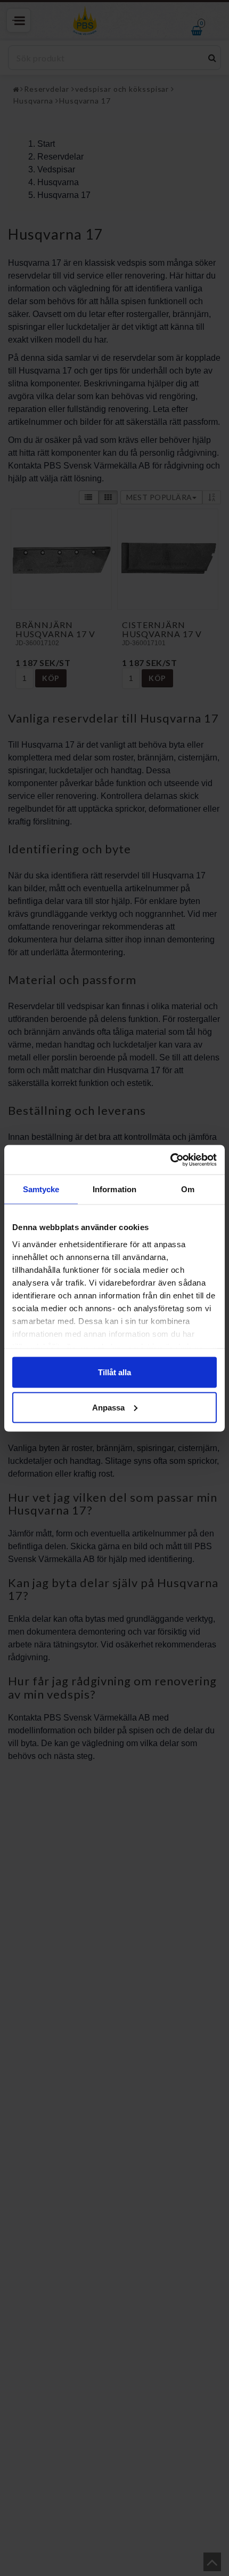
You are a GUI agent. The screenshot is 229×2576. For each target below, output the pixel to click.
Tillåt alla (114, 1372)
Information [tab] (114, 1189)
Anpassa (108, 1407)
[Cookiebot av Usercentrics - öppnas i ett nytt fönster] (170, 1160)
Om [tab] (188, 1189)
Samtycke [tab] (41, 1189)
